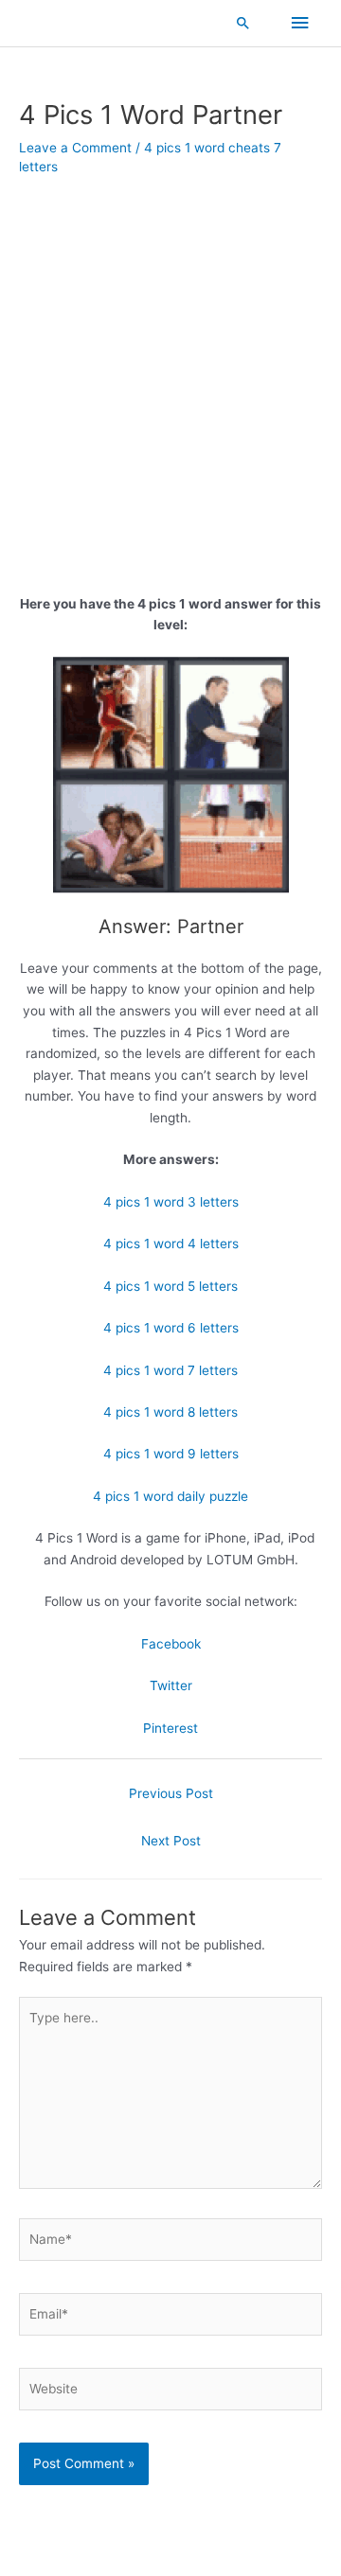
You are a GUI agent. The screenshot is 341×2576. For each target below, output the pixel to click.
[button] (243, 23)
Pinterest (170, 1728)
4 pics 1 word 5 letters (170, 1286)
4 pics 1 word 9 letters (171, 1454)
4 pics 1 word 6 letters (171, 1328)
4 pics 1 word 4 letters (171, 1244)
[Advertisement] (170, 415)
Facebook (171, 1644)
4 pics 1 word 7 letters (170, 1370)
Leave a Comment (75, 148)
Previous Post (171, 1793)
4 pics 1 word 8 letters (170, 1412)
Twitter (171, 1685)
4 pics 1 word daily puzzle (170, 1496)
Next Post (171, 1841)
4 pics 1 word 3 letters (171, 1202)
